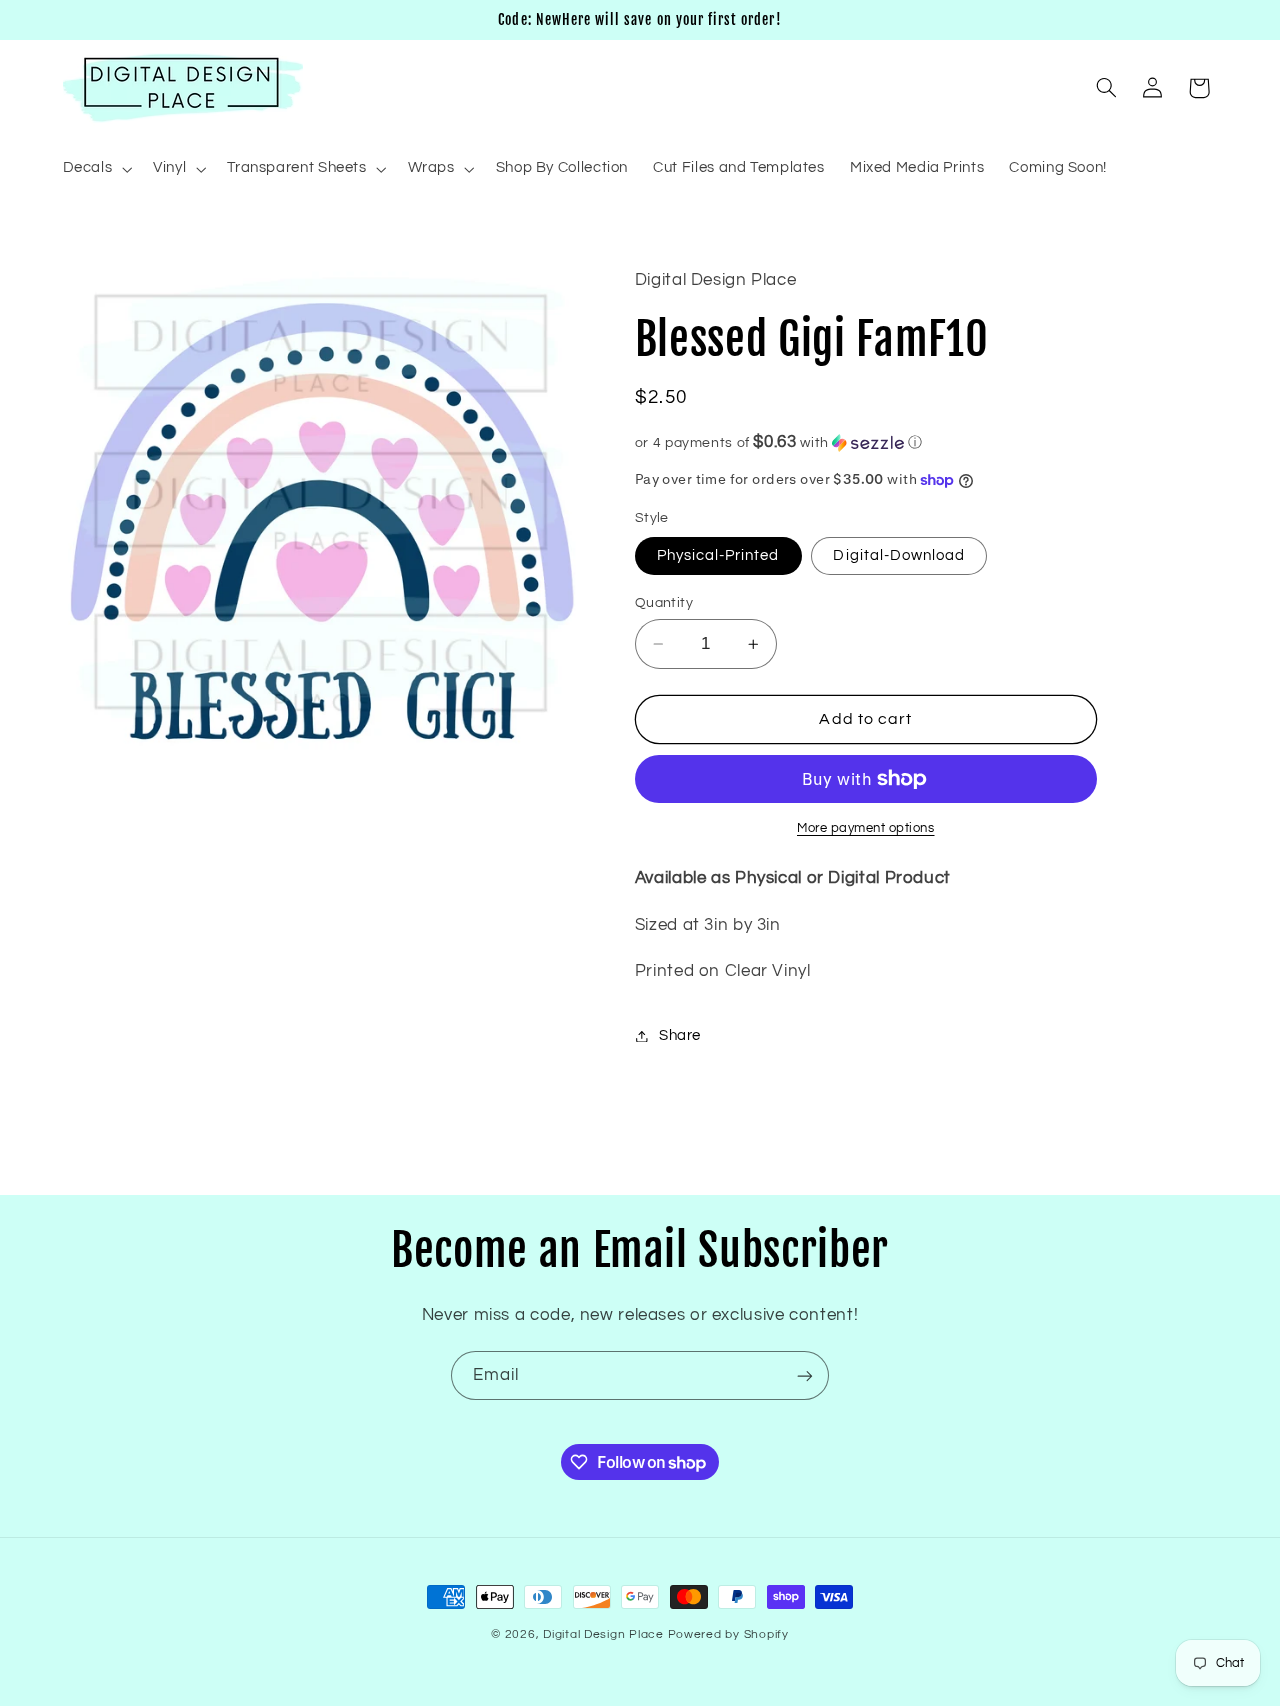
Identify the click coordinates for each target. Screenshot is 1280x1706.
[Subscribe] (805, 1375)
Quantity (664, 603)
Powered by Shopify (728, 1634)
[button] (95, 169)
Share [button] (680, 1035)
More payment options (866, 828)
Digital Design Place (603, 1634)
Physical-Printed (718, 555)
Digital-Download (899, 555)
